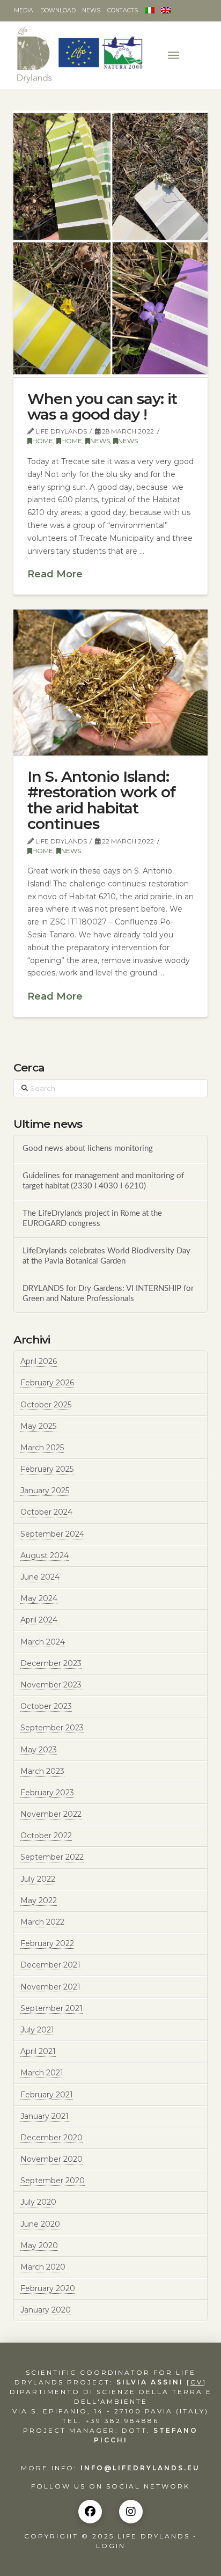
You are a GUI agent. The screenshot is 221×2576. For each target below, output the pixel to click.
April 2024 (39, 1620)
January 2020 (46, 2310)
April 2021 (38, 2051)
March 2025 (42, 1448)
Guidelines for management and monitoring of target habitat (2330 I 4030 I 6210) (103, 1181)
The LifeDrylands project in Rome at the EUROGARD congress (92, 1219)
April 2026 (39, 1361)
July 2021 (37, 2030)
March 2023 (42, 1771)
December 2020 (51, 2138)
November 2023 (51, 1685)
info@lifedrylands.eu (140, 2468)
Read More (55, 574)
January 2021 (45, 2116)
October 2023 (46, 1706)
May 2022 (39, 1900)
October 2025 (46, 1405)
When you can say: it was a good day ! (102, 406)
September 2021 (51, 2008)
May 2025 (38, 1426)
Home (43, 441)
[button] (175, 55)
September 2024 (52, 1534)
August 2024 (45, 1555)
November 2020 (51, 2159)
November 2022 (51, 1814)
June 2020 (40, 2224)
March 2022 (42, 1922)
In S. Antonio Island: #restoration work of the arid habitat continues (101, 800)
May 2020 (39, 2245)
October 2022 (46, 1836)
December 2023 (51, 1663)
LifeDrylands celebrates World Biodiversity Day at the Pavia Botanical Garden (106, 1256)
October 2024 (46, 1512)
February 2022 (47, 1943)
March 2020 (43, 2267)
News (100, 441)
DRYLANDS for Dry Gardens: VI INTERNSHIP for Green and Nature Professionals (108, 1294)
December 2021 (50, 1965)
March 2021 (42, 2073)
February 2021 (47, 2095)
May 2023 (39, 1750)
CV (197, 2382)
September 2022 (52, 1857)
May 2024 (39, 1598)
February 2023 (47, 1793)
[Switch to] (149, 11)
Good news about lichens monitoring (88, 1148)
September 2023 (52, 1728)
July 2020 (38, 2202)
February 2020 (48, 2288)
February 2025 (47, 1469)
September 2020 (53, 2181)
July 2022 (38, 1879)
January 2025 (45, 1491)
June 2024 (40, 1577)
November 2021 (50, 1987)
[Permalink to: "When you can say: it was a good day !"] (111, 244)
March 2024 (43, 1642)
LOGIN (111, 2546)
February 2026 (47, 1383)
